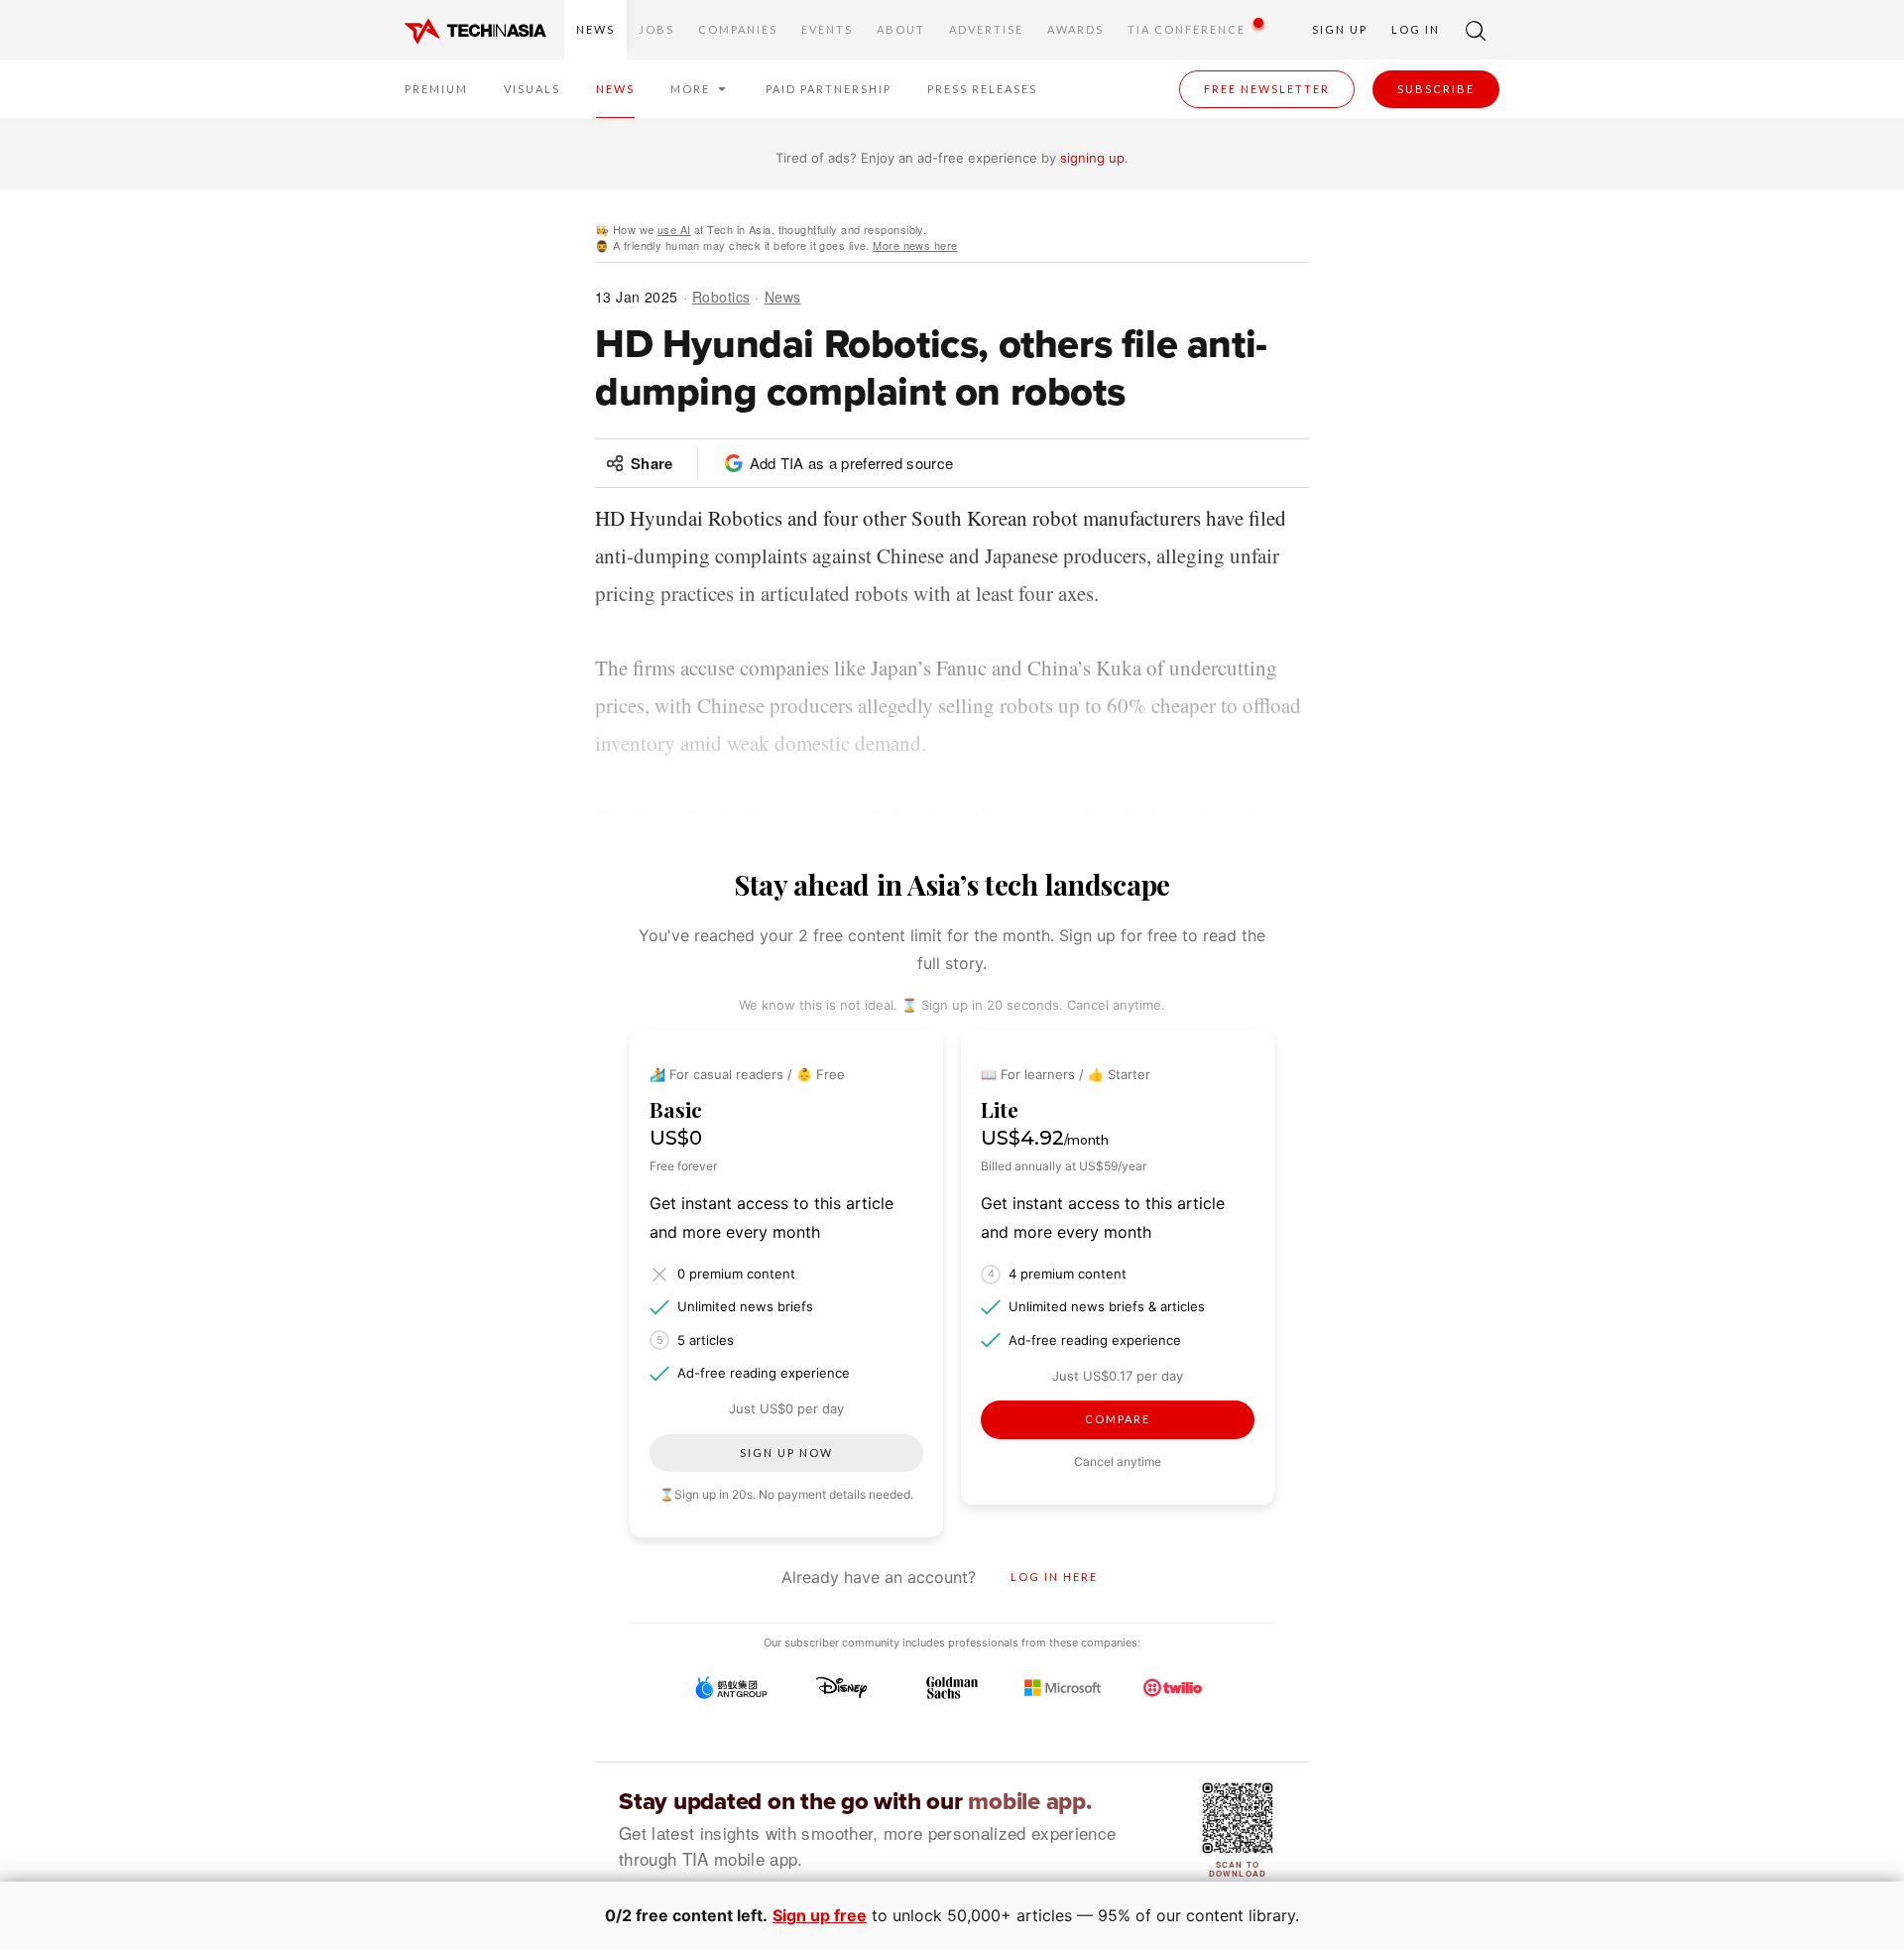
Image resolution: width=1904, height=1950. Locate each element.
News (595, 29)
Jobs (656, 29)
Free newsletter (1267, 89)
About (901, 29)
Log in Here (1054, 1577)
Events (827, 29)
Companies (738, 29)
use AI (674, 229)
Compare (1118, 1419)
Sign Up (1340, 29)
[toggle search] (1476, 30)
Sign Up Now (786, 1453)
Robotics (721, 297)
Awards (1075, 29)
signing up (1092, 158)
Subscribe (1436, 89)
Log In (1416, 29)
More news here (915, 245)
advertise (986, 29)
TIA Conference (1187, 29)
